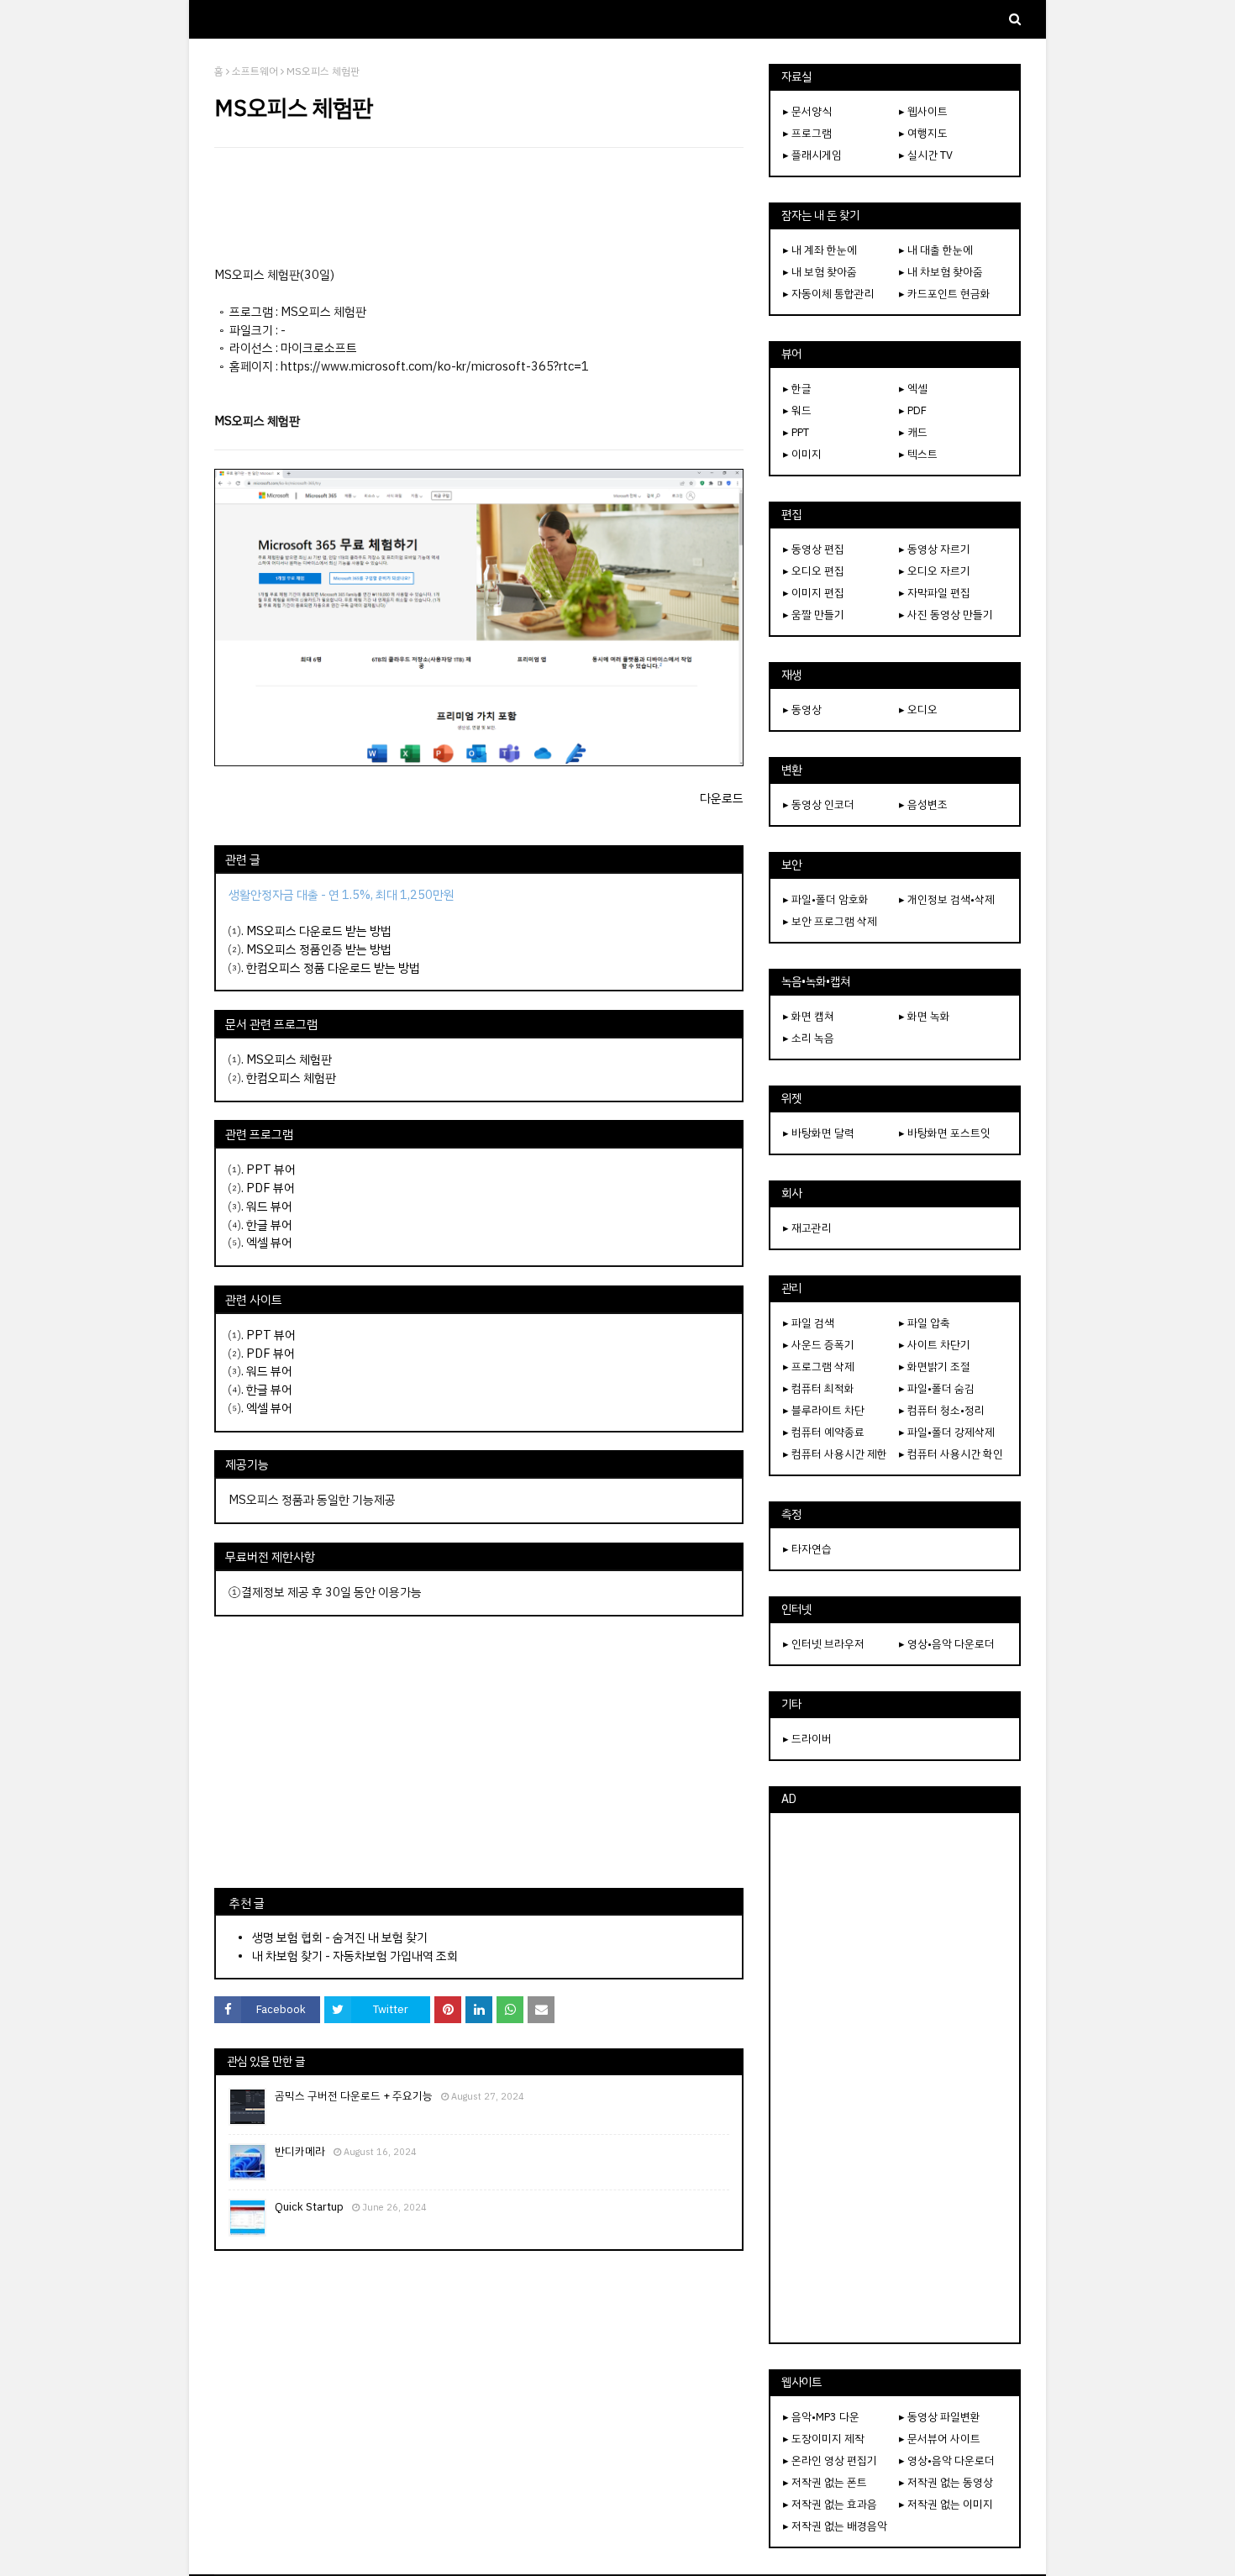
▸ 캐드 (913, 432)
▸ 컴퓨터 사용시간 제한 (835, 1454)
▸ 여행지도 (923, 133)
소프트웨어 (255, 71)
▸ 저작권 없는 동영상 (946, 2482)
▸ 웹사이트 (923, 111)
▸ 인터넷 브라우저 (824, 1644)
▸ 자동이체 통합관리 (829, 294)
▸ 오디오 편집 (814, 571)
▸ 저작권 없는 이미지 (946, 2504)
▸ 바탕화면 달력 (819, 1133)
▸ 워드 (797, 410)
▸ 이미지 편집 (814, 593)
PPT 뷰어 (271, 1170)
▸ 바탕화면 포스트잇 (945, 1133)
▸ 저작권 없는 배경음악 (835, 2526)
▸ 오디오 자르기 (935, 571)
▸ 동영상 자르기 (935, 549)
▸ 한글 (797, 389)
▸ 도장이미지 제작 (824, 2439)
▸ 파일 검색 (809, 1323)
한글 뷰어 (269, 1225)
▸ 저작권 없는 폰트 (825, 2482)
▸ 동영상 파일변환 (940, 2417)
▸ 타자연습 (807, 1549)
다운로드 (722, 798)
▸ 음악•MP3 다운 (821, 2417)
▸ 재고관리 (807, 1228)
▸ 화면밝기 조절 (935, 1367)
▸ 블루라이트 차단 (824, 1410)
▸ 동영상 (802, 710)
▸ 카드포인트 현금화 (945, 294)
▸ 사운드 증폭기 (819, 1345)
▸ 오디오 (918, 710)
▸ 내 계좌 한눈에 (820, 250)
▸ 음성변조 (923, 804)
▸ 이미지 (802, 454)
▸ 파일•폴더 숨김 (937, 1388)
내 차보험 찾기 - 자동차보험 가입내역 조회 (355, 1956)
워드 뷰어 (269, 1207)
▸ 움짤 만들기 (814, 615)
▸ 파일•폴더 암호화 (826, 899)
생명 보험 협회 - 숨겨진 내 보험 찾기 (340, 1937)
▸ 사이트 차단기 (935, 1345)
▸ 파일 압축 (925, 1323)
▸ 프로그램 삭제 (819, 1367)
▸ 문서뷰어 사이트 (940, 2439)
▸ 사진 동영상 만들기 (946, 615)
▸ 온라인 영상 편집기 (830, 2460)
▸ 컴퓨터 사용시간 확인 (951, 1454)
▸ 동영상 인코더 (819, 804)
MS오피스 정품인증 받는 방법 (319, 949)
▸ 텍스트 (918, 454)
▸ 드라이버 (807, 1739)
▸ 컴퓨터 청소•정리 (942, 1410)
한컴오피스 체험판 (291, 1078)
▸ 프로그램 (807, 133)
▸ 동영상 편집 (814, 549)
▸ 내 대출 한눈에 (936, 250)
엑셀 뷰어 (269, 1243)
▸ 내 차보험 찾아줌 (941, 272)
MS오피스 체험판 (289, 1059)
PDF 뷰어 (271, 1188)
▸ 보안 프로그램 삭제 (830, 921)
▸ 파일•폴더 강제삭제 (947, 1432)
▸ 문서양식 (807, 111)
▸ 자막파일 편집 (935, 593)
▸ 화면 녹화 (925, 1016)
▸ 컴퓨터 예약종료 (824, 1432)
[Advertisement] (479, 207)
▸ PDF (913, 410)
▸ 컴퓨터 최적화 (819, 1388)
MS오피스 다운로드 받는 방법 (319, 931)
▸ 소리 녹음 (809, 1038)
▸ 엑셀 (913, 389)
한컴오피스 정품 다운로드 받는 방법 (333, 968)
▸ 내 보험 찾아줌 (820, 272)
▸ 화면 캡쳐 (809, 1016)
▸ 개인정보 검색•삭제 (947, 899)
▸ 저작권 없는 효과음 (830, 2504)
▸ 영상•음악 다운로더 (947, 1644)
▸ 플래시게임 (812, 155)
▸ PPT (796, 432)
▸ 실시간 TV (926, 155)
